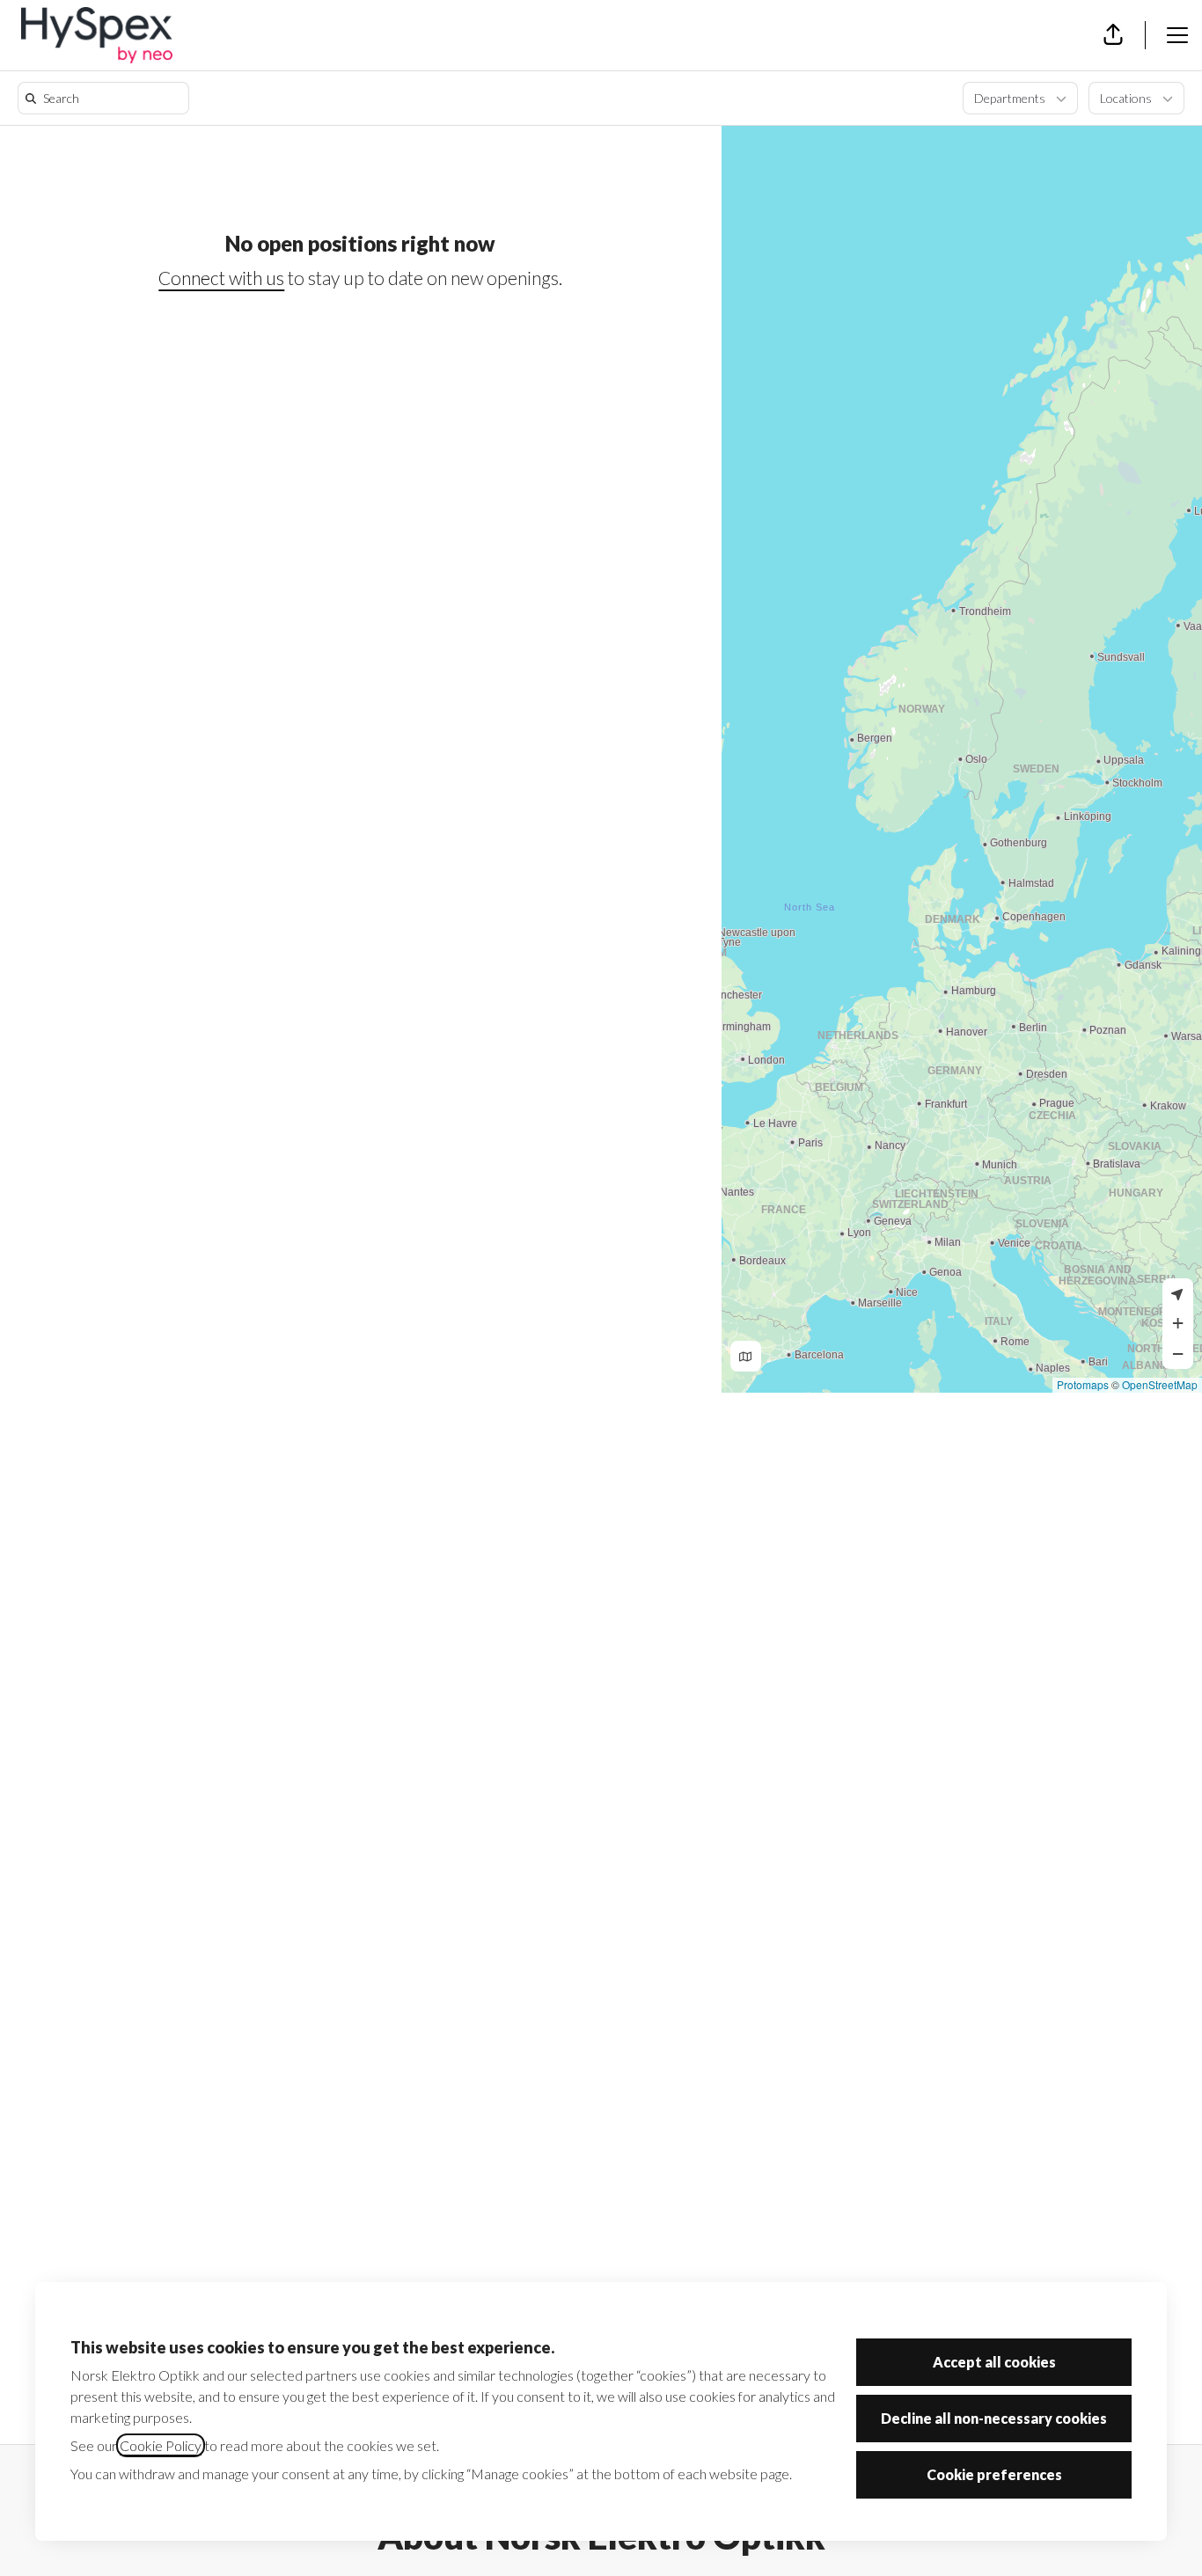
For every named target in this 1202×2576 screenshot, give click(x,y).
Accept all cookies (994, 2362)
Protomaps (1083, 1384)
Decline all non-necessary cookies (994, 2418)
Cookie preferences (994, 2474)
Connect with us (221, 278)
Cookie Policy (161, 2445)
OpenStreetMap (1160, 1384)
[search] (107, 98)
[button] (1113, 35)
